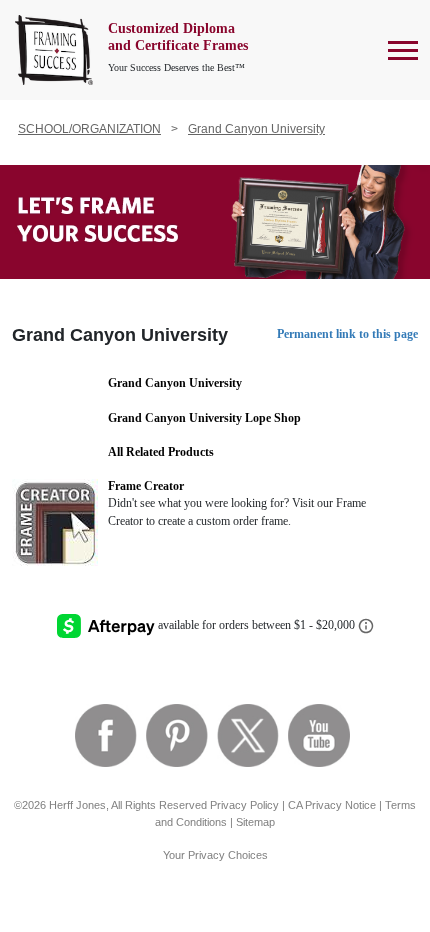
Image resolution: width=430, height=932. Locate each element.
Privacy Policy (244, 805)
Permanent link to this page (347, 334)
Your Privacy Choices (215, 855)
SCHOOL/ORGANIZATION (89, 129)
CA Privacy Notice (332, 805)
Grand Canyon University (256, 129)
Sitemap (255, 822)
